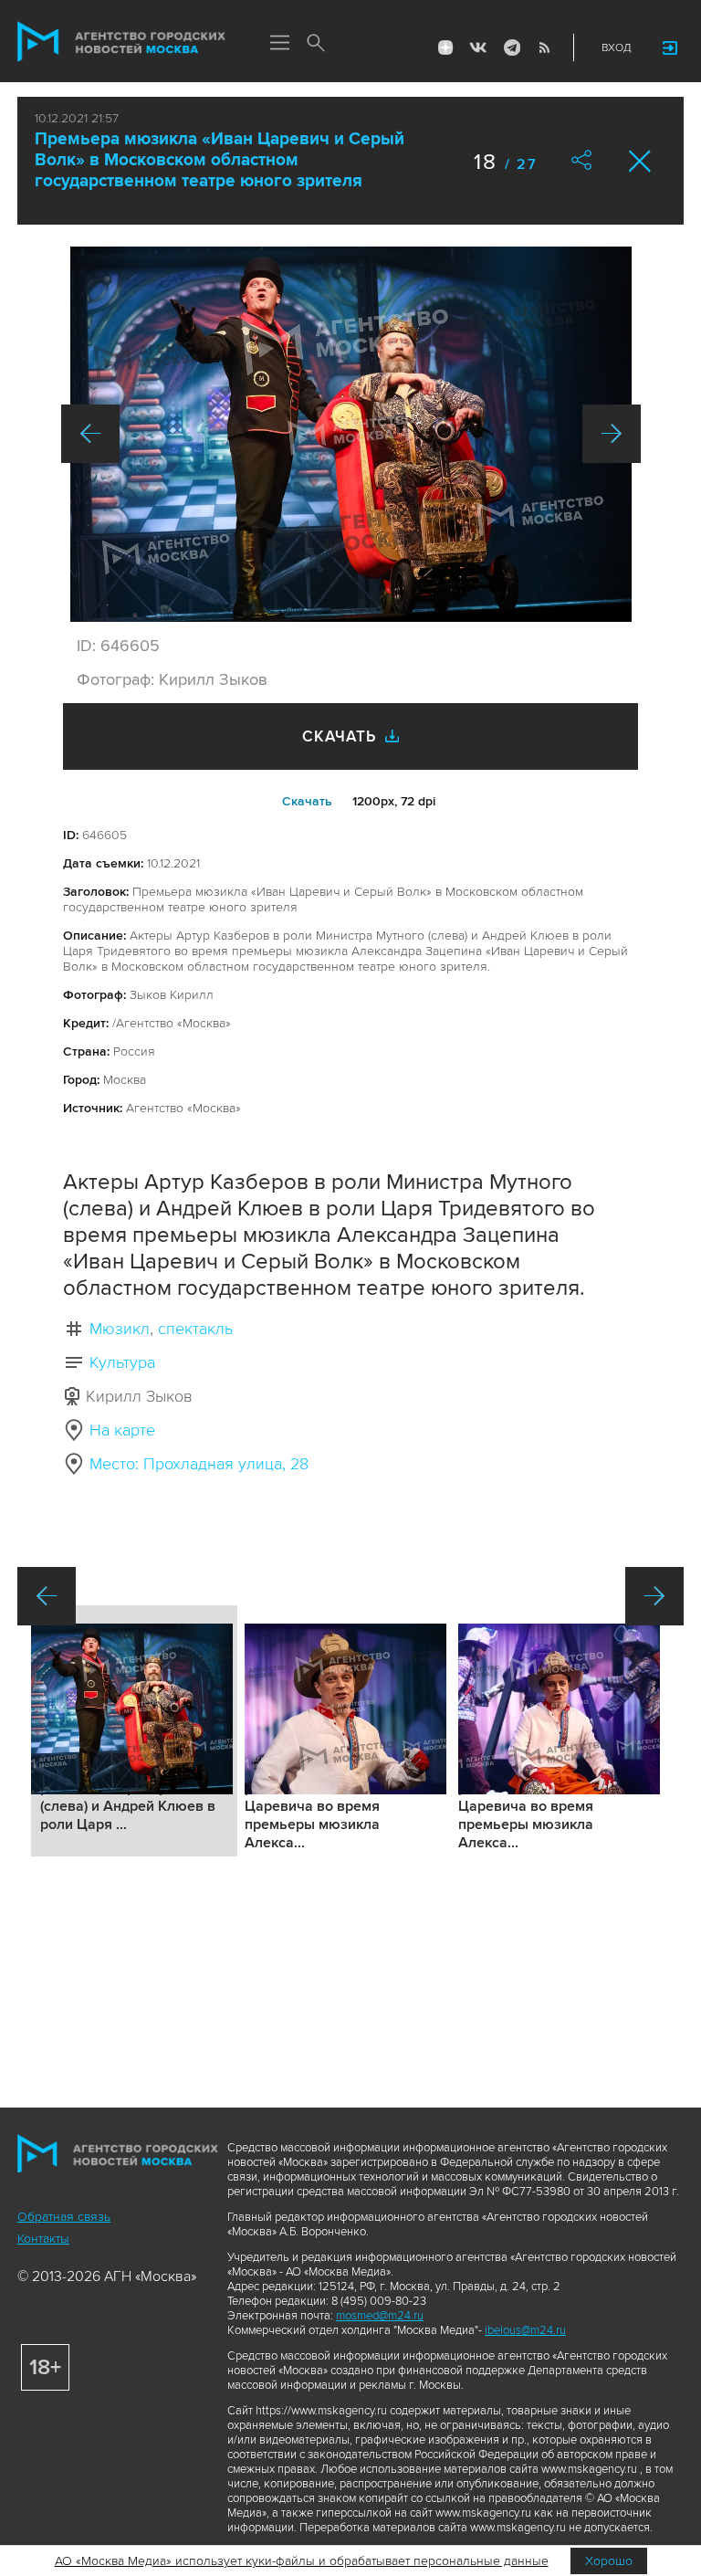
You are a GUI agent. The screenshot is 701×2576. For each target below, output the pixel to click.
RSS (544, 47)
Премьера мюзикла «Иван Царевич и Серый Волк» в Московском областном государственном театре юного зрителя (220, 160)
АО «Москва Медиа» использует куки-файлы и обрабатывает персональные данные (302, 2561)
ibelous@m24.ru (525, 2330)
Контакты (43, 2239)
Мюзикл (120, 1329)
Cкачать (307, 801)
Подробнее (134, 1731)
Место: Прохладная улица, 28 (199, 1464)
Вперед (612, 434)
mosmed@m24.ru (380, 2316)
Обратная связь (64, 2217)
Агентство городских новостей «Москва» (121, 42)
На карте (122, 1430)
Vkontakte (478, 47)
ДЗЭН (445, 47)
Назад (90, 434)
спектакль (195, 1329)
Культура (122, 1362)
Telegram (511, 47)
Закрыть (640, 161)
